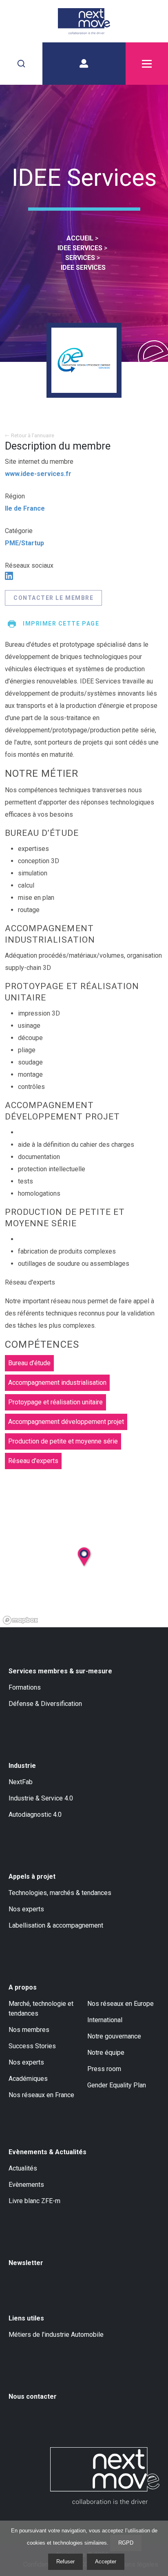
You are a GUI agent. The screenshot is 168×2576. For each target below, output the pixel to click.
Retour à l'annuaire (33, 435)
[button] (93, 1576)
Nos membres (29, 2030)
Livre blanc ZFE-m (34, 2201)
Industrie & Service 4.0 (41, 1798)
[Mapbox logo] (20, 1620)
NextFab (21, 1782)
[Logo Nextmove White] (105, 2476)
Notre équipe (106, 2053)
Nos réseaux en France (41, 2095)
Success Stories (32, 2046)
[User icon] (84, 64)
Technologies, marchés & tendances (60, 1893)
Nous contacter (33, 2396)
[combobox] (21, 64)
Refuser (65, 2562)
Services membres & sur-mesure (60, 1671)
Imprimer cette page (61, 624)
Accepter (106, 2562)
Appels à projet (32, 1876)
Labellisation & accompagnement (56, 1925)
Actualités (23, 2168)
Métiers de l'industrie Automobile (56, 2335)
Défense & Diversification (45, 1704)
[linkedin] (9, 576)
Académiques (28, 2079)
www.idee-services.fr (38, 474)
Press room (104, 2069)
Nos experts (26, 1909)
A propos (23, 1987)
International (105, 2020)
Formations (25, 1687)
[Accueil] (84, 21)
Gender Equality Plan (117, 2085)
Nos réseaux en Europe (120, 2004)
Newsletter (26, 2263)
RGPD (126, 2543)
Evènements (26, 2185)
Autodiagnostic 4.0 (35, 1815)
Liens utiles (26, 2318)
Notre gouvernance (114, 2036)
